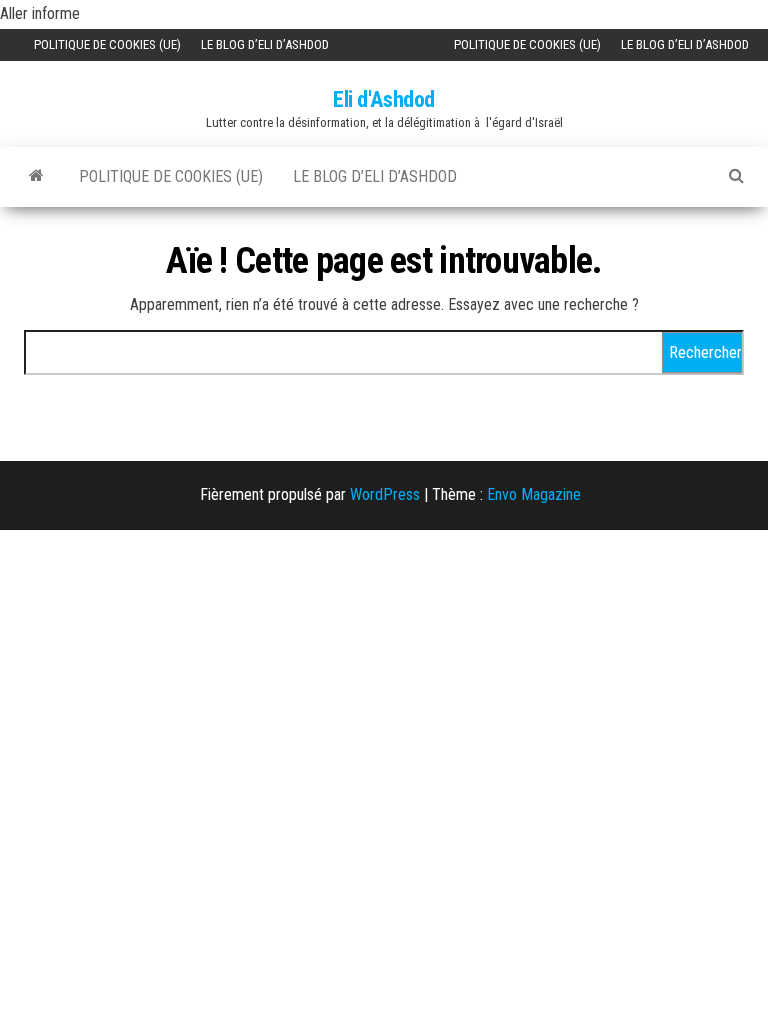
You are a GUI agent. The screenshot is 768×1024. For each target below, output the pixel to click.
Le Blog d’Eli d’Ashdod (265, 44)
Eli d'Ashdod (384, 99)
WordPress (385, 494)
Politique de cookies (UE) (107, 44)
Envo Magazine (534, 494)
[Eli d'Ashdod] (36, 175)
